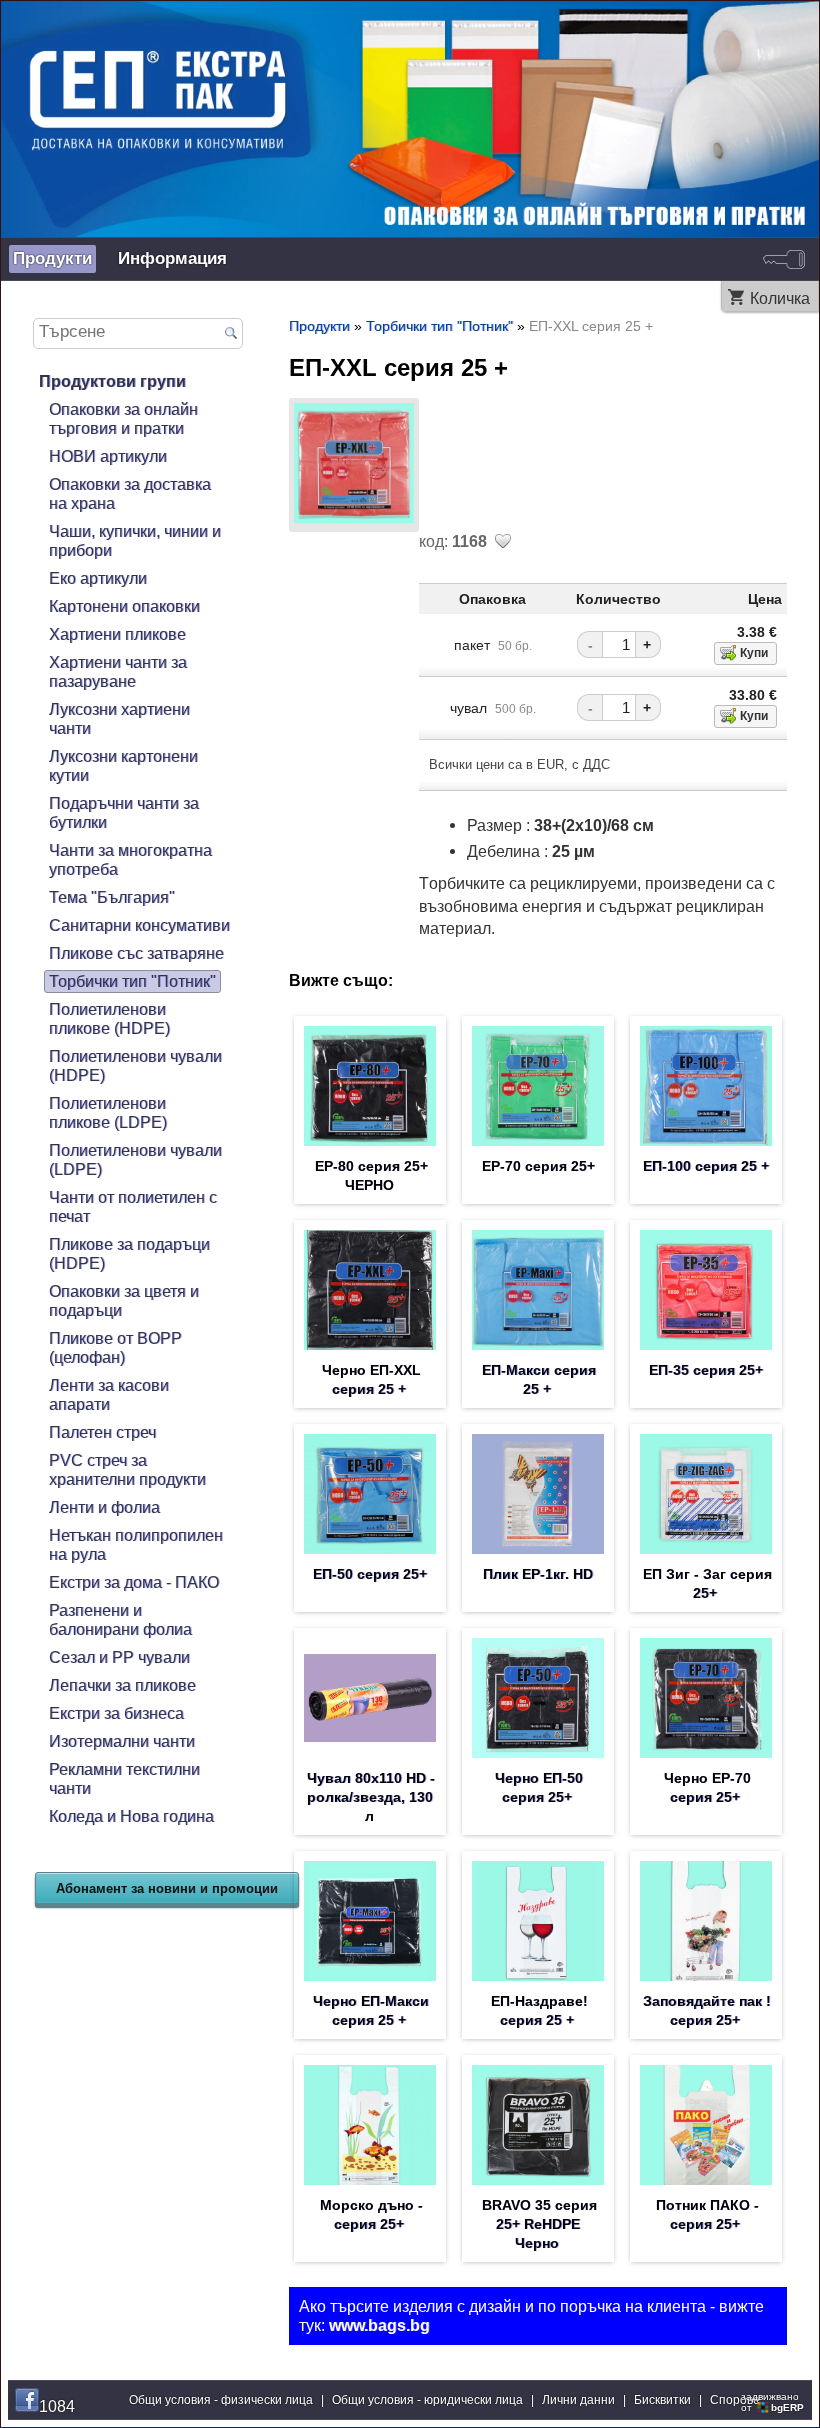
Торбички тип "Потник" (132, 981)
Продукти (52, 258)
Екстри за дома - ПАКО (134, 1582)
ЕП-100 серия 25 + (706, 1166)
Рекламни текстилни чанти (124, 1778)
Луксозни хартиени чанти (119, 718)
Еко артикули (98, 578)
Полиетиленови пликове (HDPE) (109, 1018)
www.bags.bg (379, 2325)
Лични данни (578, 2400)
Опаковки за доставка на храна (130, 493)
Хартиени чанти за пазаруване (118, 671)
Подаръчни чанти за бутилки (124, 812)
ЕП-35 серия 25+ (706, 1370)
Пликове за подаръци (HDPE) (129, 1253)
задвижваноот (772, 2402)
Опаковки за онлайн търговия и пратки (123, 418)
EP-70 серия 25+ (538, 1166)
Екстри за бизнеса (116, 1713)
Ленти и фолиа (104, 1507)
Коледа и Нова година (131, 1816)
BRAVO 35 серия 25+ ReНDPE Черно (539, 2224)
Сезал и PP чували (119, 1657)
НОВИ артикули (108, 456)
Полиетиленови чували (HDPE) (135, 1065)
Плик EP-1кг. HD (538, 1574)
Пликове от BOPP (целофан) (115, 1347)
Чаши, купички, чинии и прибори (135, 540)
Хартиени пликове (117, 634)
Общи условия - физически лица (221, 2400)
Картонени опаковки (124, 606)
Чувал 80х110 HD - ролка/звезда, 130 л (371, 1797)
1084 (57, 2406)
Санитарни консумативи (139, 925)
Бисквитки (662, 2400)
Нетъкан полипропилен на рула (136, 1544)
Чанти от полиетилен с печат (133, 1206)
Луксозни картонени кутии (123, 765)
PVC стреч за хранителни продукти (127, 1469)
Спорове (735, 2400)
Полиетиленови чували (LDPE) (135, 1159)
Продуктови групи (112, 381)
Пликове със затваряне (136, 953)
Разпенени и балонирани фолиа (120, 1619)
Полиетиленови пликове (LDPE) (108, 1112)
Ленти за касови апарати (109, 1394)
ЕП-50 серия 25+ (370, 1574)
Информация (172, 258)
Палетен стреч (102, 1432)
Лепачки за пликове (122, 1685)
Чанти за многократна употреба (130, 859)
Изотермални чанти (122, 1741)
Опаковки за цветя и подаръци (124, 1300)
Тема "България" (112, 897)
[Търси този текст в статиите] (231, 334)
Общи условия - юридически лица (427, 2400)
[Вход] (784, 259)
